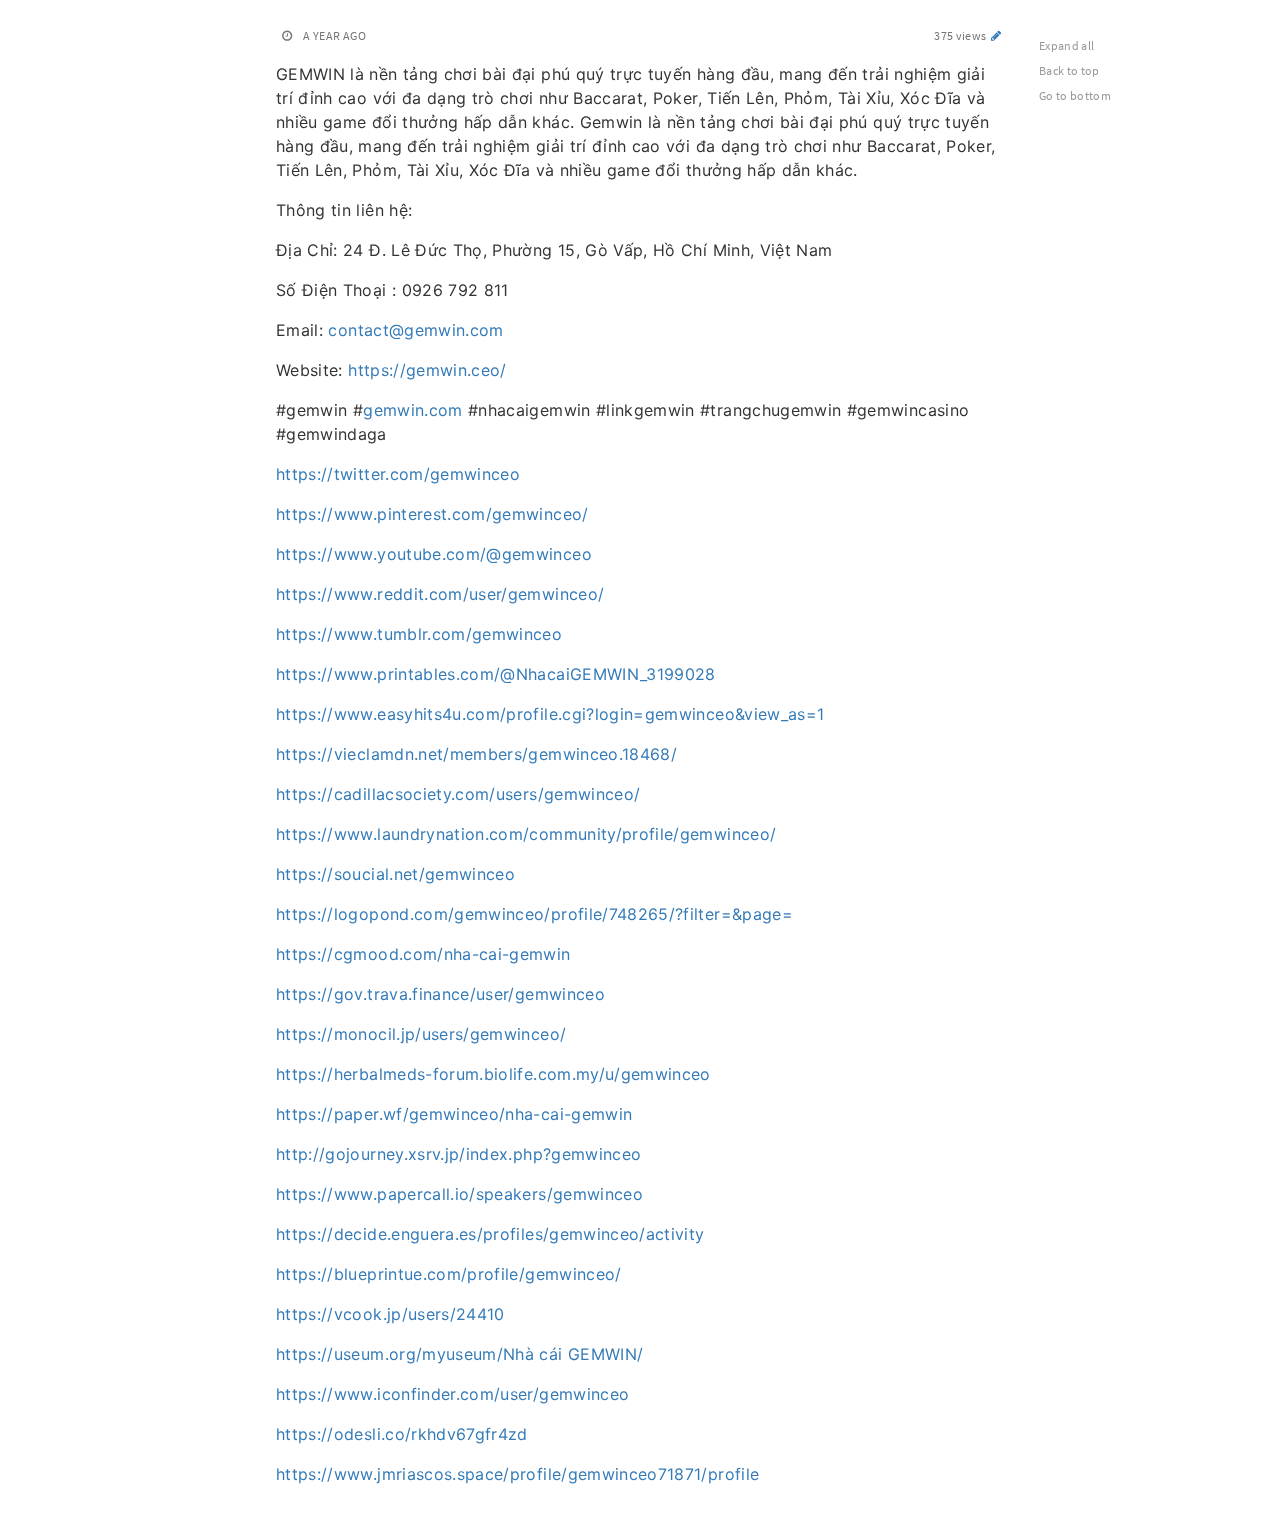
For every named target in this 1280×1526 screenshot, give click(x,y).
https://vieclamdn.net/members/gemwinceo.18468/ (476, 754)
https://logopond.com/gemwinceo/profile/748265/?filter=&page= (534, 914)
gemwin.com (413, 410)
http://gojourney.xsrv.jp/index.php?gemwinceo (458, 1154)
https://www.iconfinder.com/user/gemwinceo (452, 1394)
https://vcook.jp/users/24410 (390, 1314)
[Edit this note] (996, 35)
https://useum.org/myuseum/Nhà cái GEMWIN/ (459, 1354)
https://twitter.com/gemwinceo (398, 474)
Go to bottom (1075, 95)
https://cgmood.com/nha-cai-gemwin (423, 954)
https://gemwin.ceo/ (427, 370)
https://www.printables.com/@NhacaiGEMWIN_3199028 (496, 674)
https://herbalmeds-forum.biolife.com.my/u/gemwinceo (493, 1074)
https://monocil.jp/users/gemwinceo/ (421, 1034)
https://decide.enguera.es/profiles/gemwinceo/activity (490, 1234)
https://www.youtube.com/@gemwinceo (434, 554)
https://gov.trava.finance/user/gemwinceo (440, 994)
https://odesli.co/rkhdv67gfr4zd (402, 1434)
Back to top (1069, 70)
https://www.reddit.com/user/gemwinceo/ (440, 594)
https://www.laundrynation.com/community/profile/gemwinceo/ (526, 834)
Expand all (1067, 45)
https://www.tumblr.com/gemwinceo (419, 634)
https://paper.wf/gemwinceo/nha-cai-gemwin (454, 1114)
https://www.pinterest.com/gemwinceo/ (432, 514)
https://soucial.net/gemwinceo (395, 874)
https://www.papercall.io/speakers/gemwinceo (459, 1194)
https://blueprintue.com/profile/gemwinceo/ (449, 1274)
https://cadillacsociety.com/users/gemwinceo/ (458, 794)
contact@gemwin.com (415, 330)
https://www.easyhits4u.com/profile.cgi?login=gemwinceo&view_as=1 (550, 714)
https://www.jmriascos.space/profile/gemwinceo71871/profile (517, 1474)
